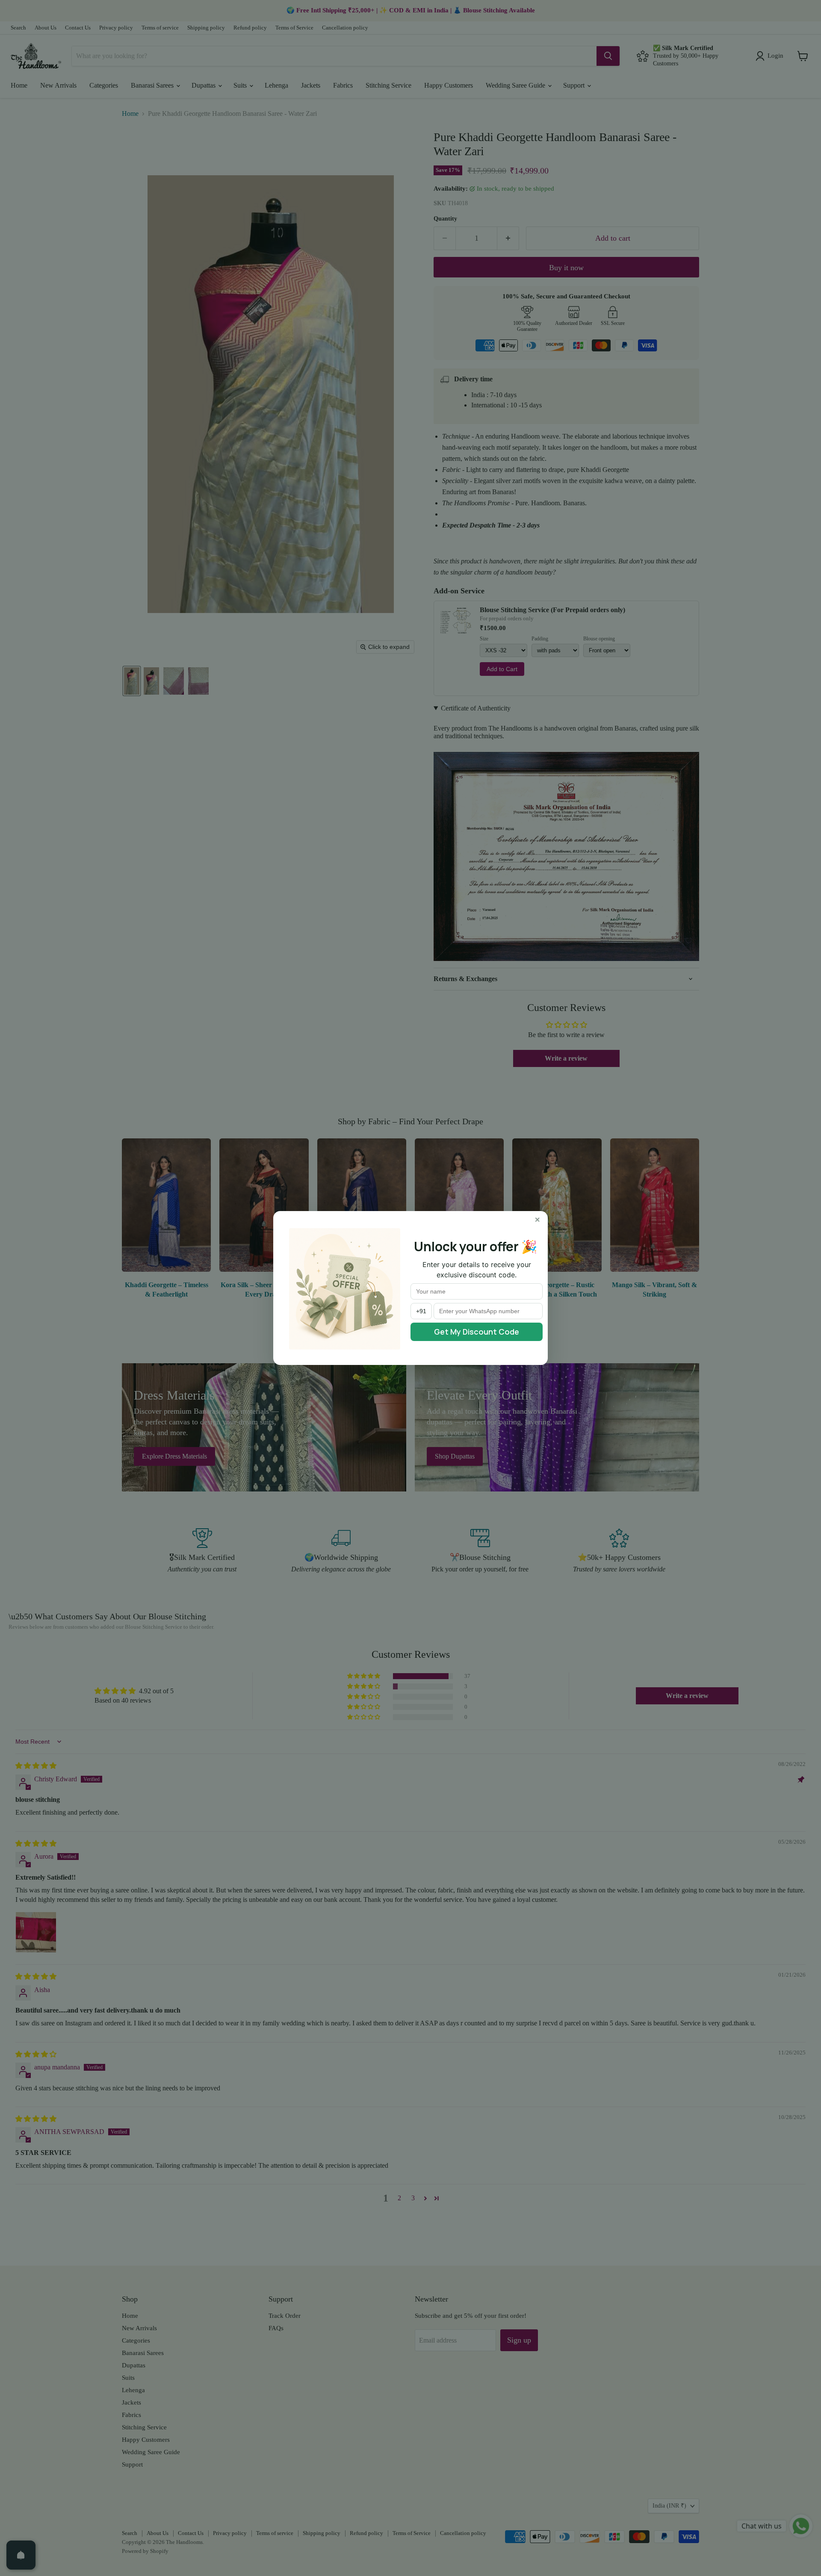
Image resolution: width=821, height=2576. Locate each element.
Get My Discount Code (477, 1332)
